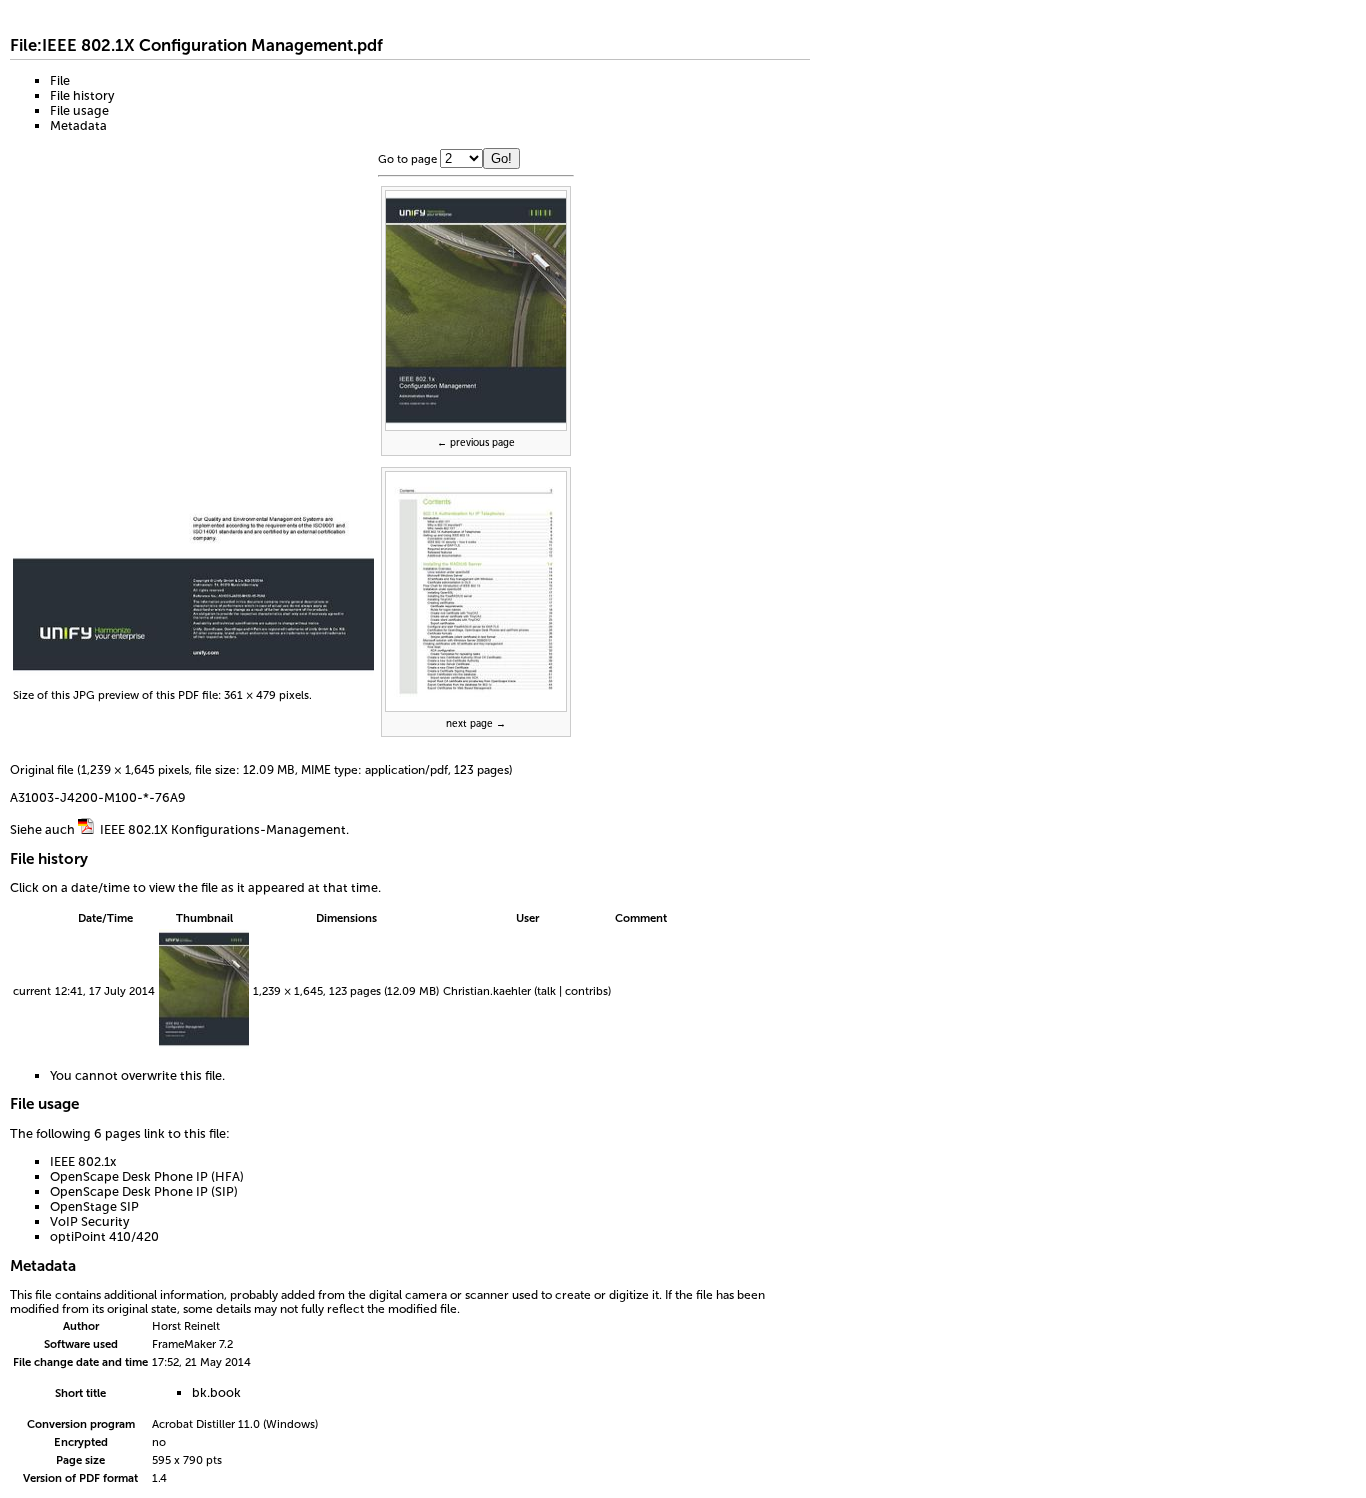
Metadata (78, 125)
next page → (476, 724)
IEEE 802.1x (83, 1161)
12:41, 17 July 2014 (105, 991)
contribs (586, 991)
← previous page (476, 443)
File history (82, 95)
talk (546, 991)
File (60, 80)
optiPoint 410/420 (104, 1236)
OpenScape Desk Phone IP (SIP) (144, 1191)
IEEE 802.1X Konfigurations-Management (223, 829)
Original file (42, 770)
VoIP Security (89, 1221)
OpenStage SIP (94, 1206)
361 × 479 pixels (266, 695)
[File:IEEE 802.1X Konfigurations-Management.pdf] (86, 829)
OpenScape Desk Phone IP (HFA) (147, 1176)
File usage (79, 110)
